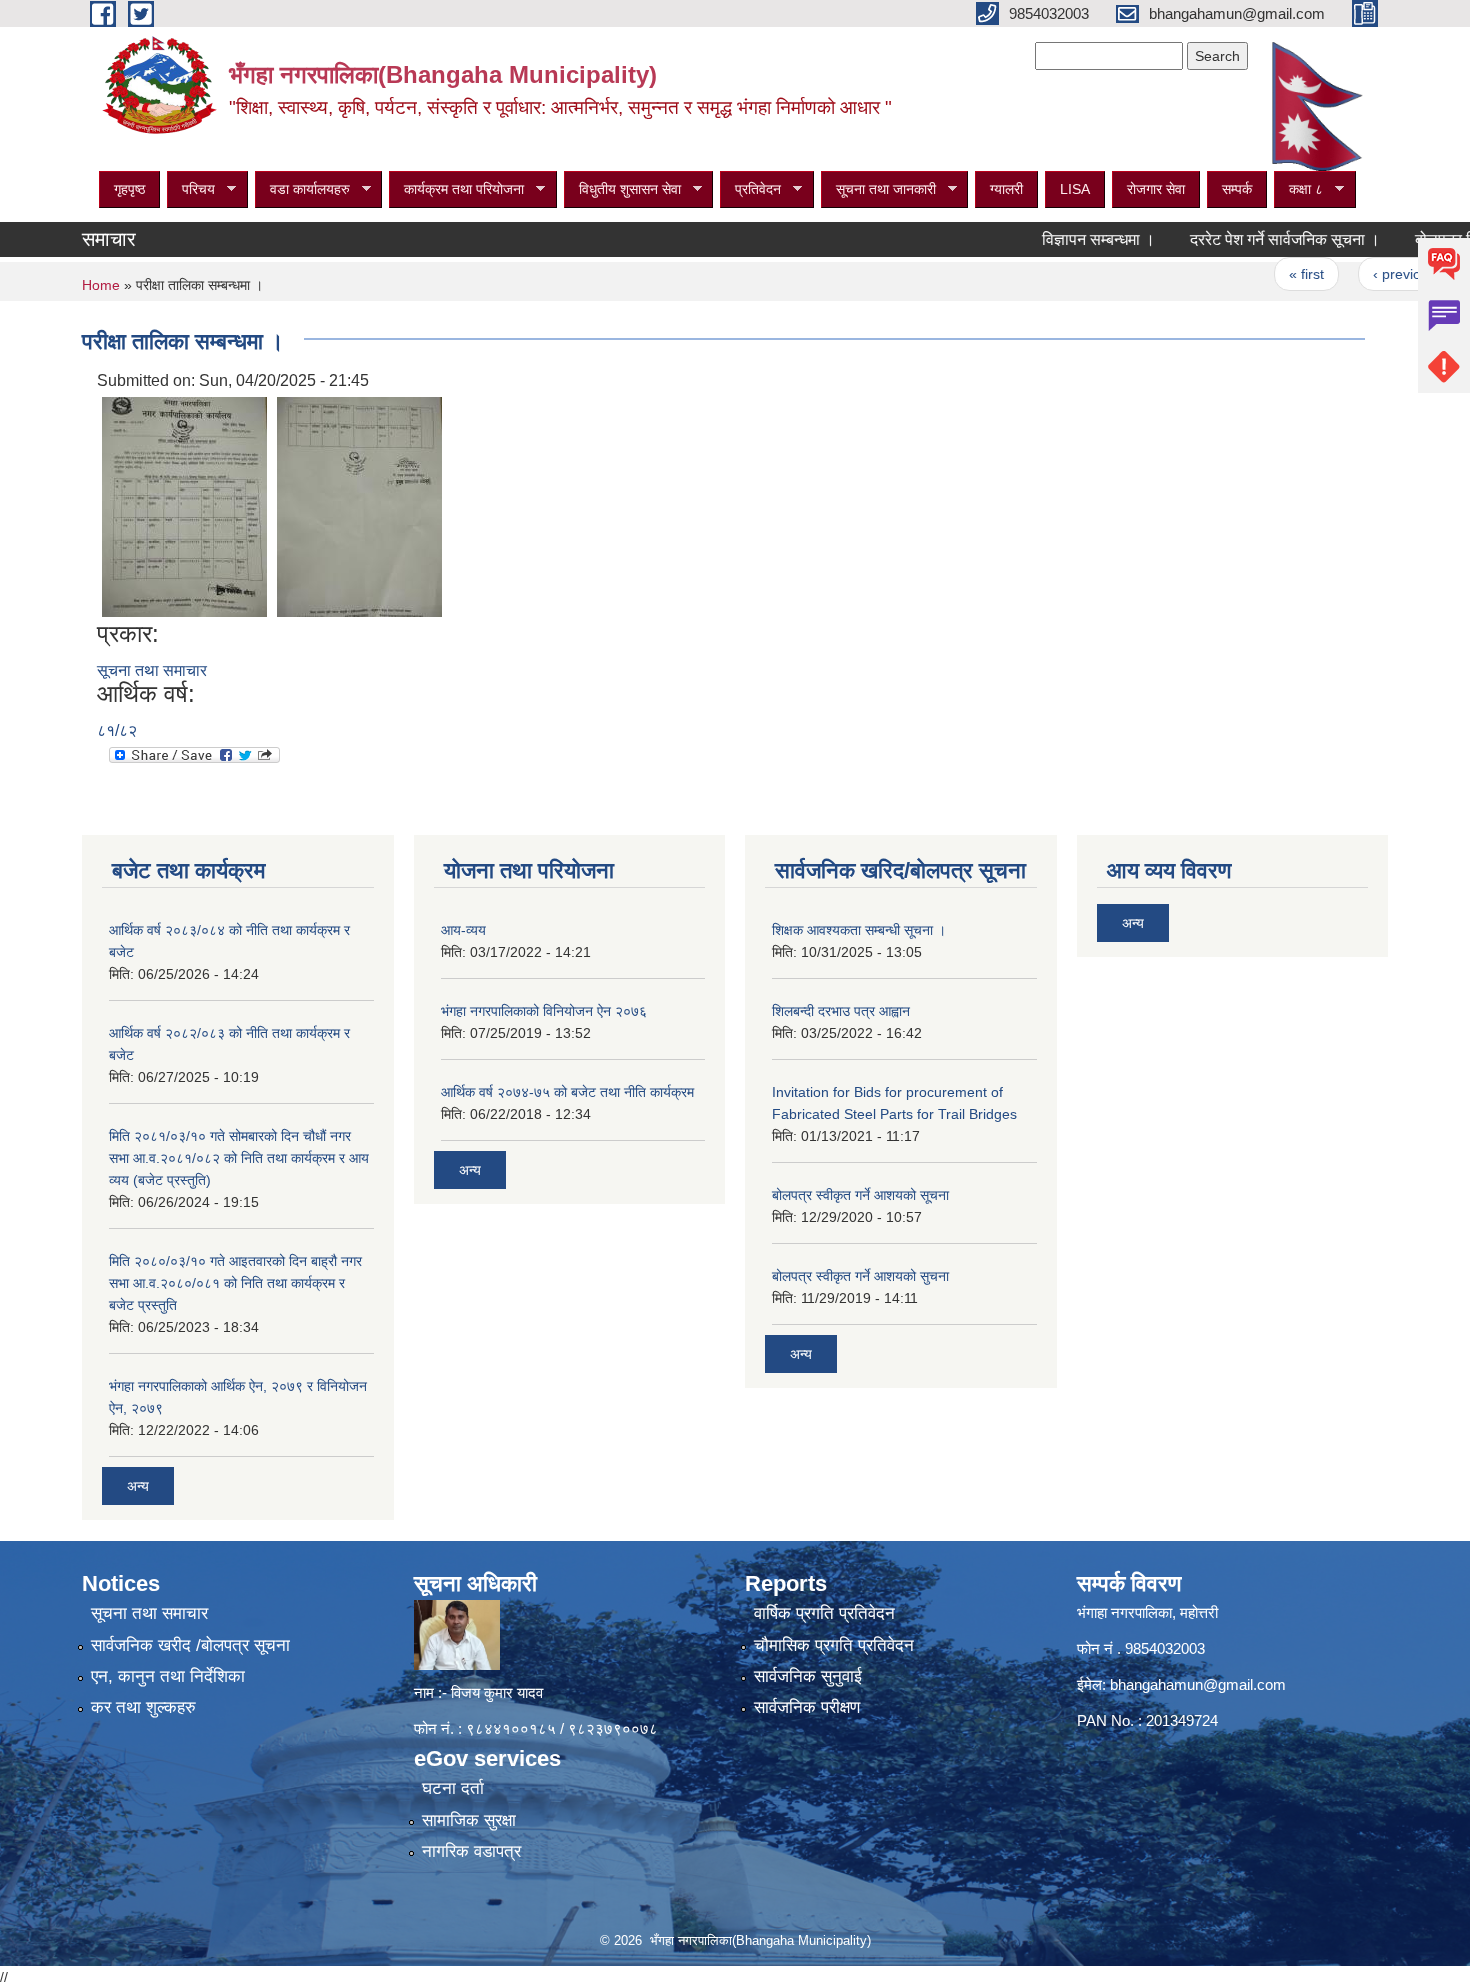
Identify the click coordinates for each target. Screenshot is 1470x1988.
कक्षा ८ (1298, 189)
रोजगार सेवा (1156, 189)
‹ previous (1364, 274)
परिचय (191, 189)
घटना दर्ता (453, 1788)
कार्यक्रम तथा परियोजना (456, 189)
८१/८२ (117, 730)
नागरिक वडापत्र (471, 1851)
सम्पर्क (1237, 189)
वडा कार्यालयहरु (302, 189)
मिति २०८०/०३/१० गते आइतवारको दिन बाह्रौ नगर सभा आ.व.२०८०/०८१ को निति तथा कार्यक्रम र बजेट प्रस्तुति (235, 1283)
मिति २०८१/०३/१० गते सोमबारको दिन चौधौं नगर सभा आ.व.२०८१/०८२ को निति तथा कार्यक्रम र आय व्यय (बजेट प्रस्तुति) (239, 1158)
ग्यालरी (1006, 189)
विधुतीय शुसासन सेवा (622, 189)
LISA (1075, 189)
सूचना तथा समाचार (152, 670)
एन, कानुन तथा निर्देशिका (168, 1676)
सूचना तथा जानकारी (878, 189)
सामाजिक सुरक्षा (469, 1820)
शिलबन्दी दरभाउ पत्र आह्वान (841, 1011)
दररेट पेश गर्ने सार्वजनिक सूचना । (1244, 239)
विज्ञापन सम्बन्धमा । (1057, 239)
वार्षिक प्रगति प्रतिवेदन (824, 1613)
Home (101, 285)
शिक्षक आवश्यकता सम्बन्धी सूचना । (859, 930)
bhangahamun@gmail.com (1198, 1684)
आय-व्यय (463, 930)
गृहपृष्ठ (129, 189)
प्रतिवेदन (750, 189)
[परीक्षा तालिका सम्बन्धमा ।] (184, 505)
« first (1265, 274)
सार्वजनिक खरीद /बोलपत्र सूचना (190, 1645)
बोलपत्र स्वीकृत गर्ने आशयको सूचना (860, 1195)
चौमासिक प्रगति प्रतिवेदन (834, 1645)
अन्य (138, 1486)
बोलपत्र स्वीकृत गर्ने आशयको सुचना (860, 1276)
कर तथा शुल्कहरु (143, 1707)
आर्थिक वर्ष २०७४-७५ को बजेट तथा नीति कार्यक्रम (567, 1092)
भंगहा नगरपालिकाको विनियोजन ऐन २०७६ (544, 1011)
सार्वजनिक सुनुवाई (808, 1676)
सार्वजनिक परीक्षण (807, 1707)
